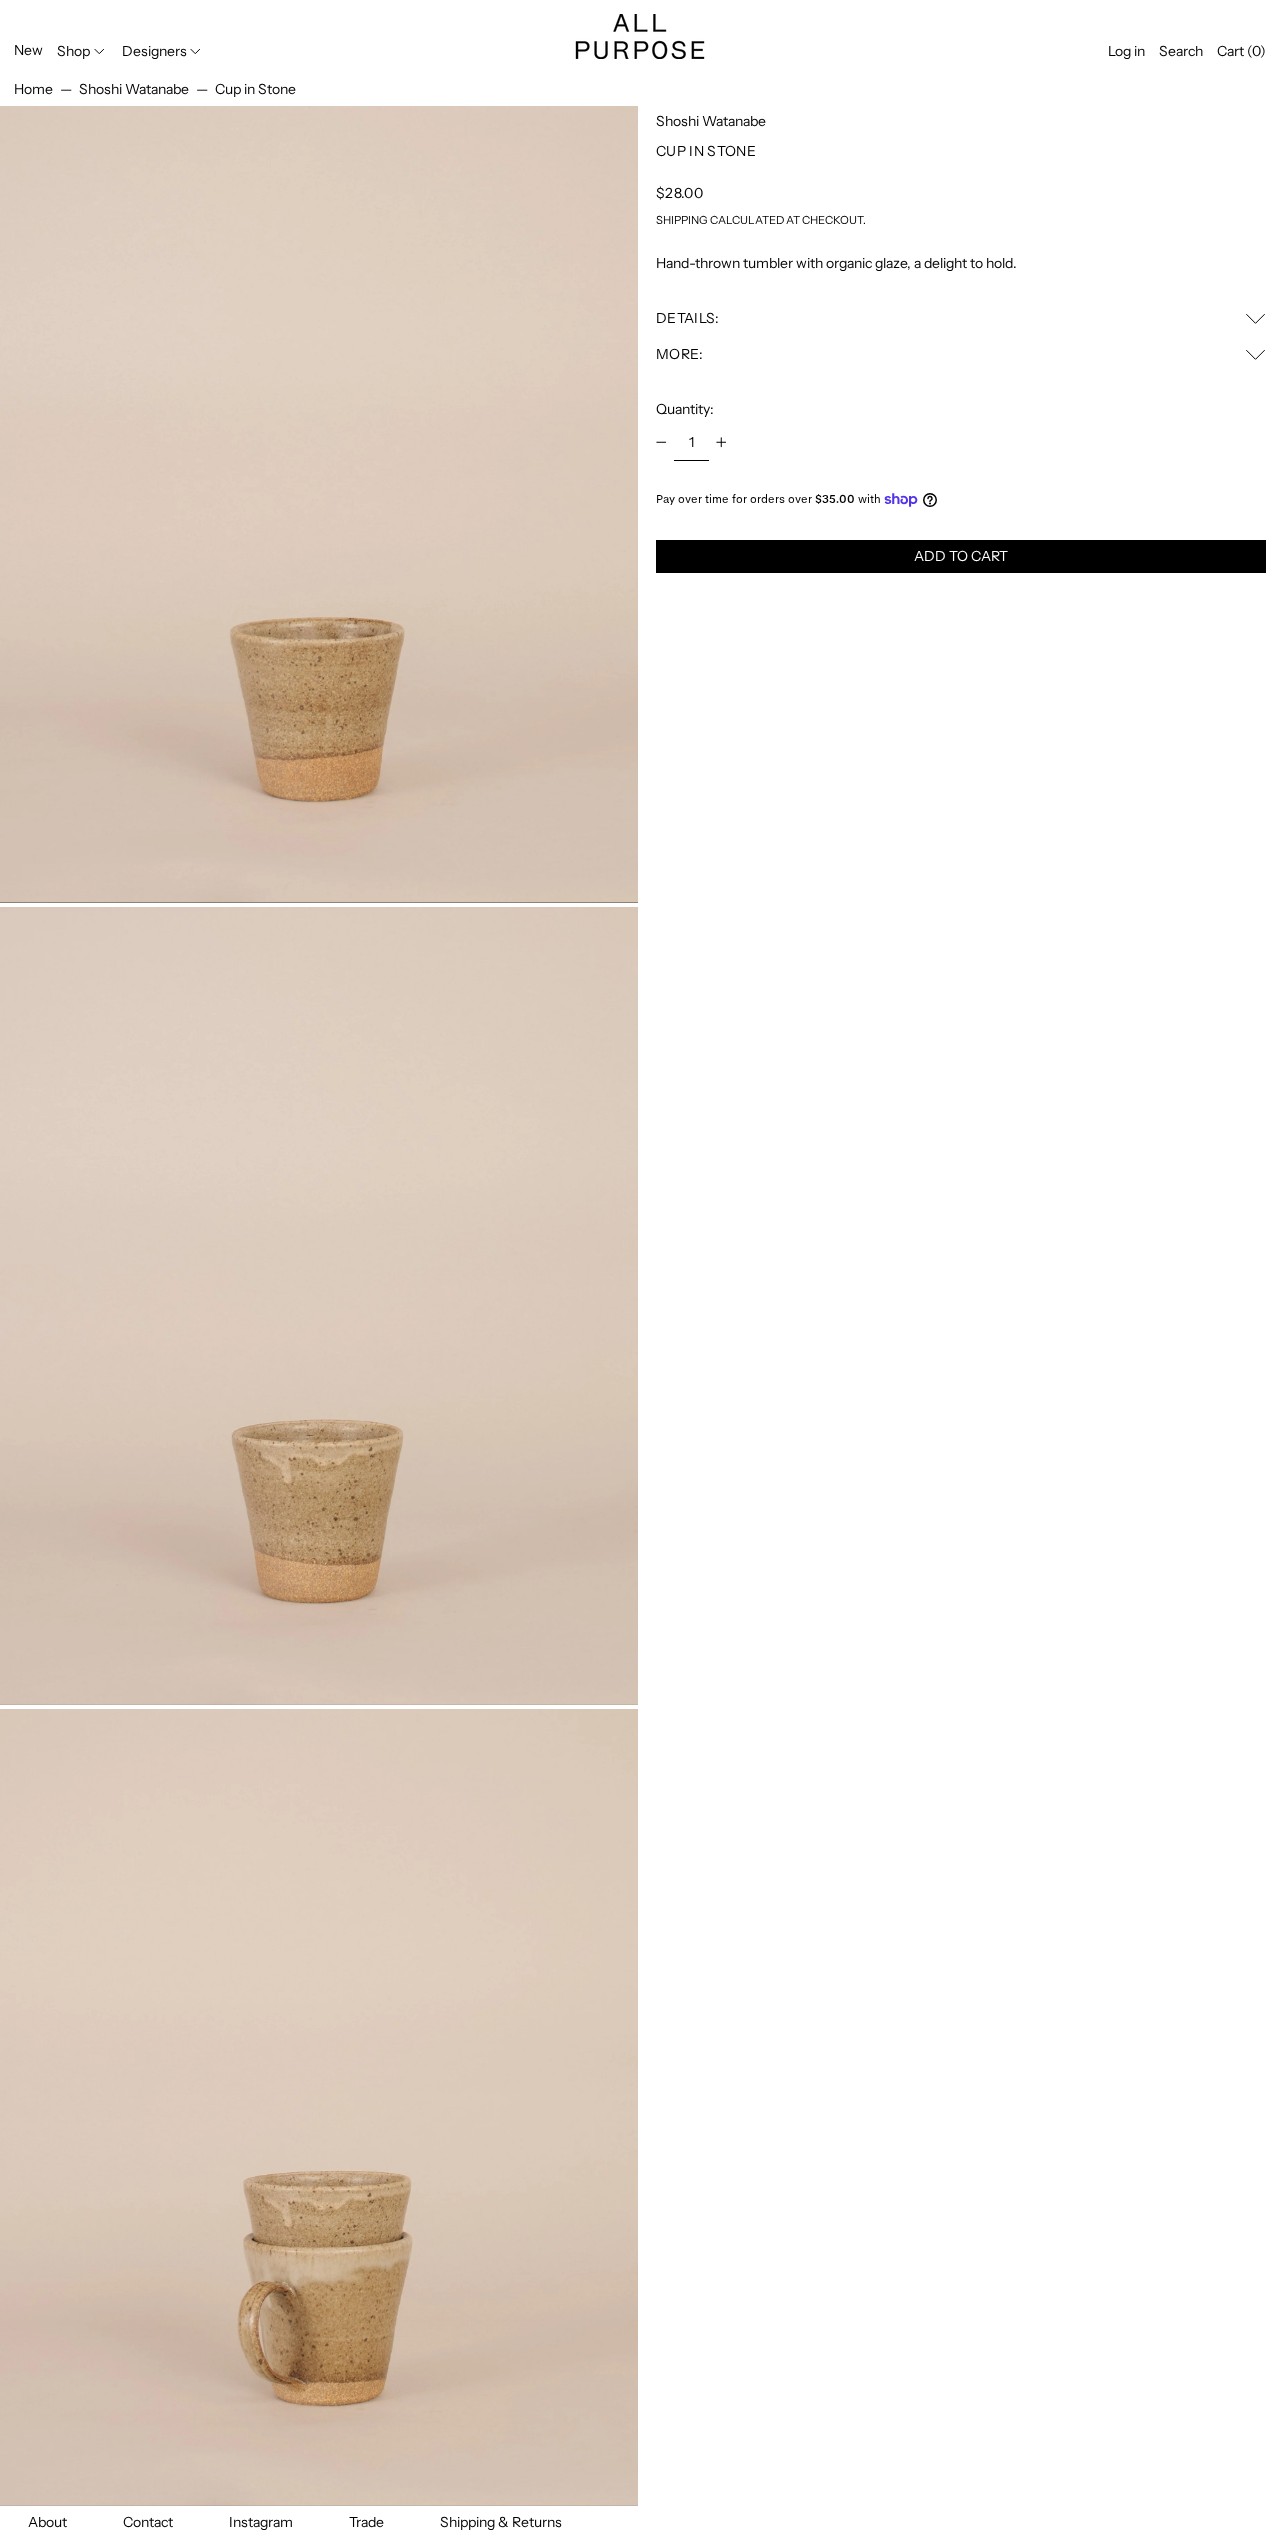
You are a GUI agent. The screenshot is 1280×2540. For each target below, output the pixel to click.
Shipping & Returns (501, 2522)
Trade (366, 2522)
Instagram (261, 2522)
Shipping (682, 220)
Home (33, 89)
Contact (148, 2522)
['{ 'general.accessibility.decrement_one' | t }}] (661, 442)
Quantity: (685, 409)
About (47, 2522)
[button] (1181, 51)
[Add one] (721, 442)
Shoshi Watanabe (134, 89)
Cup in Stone (255, 89)
